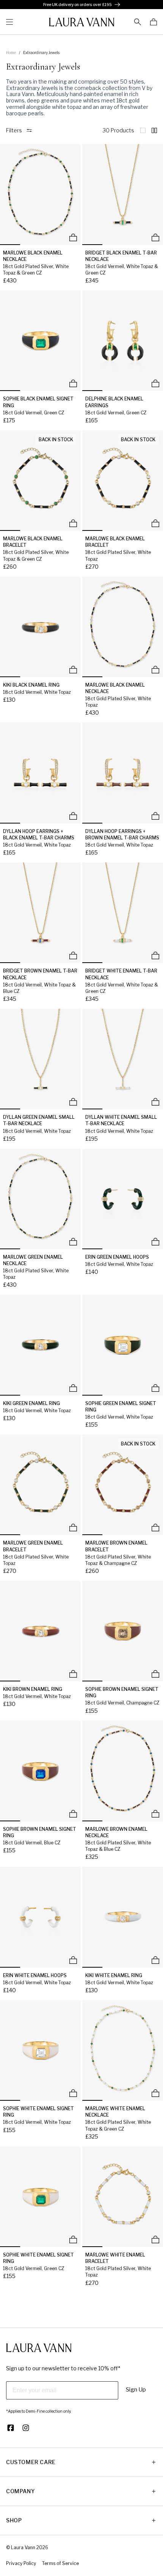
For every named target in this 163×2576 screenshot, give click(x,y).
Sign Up (136, 2390)
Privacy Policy (21, 2563)
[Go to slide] (10, 245)
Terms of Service (60, 2563)
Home (11, 53)
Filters (14, 130)
